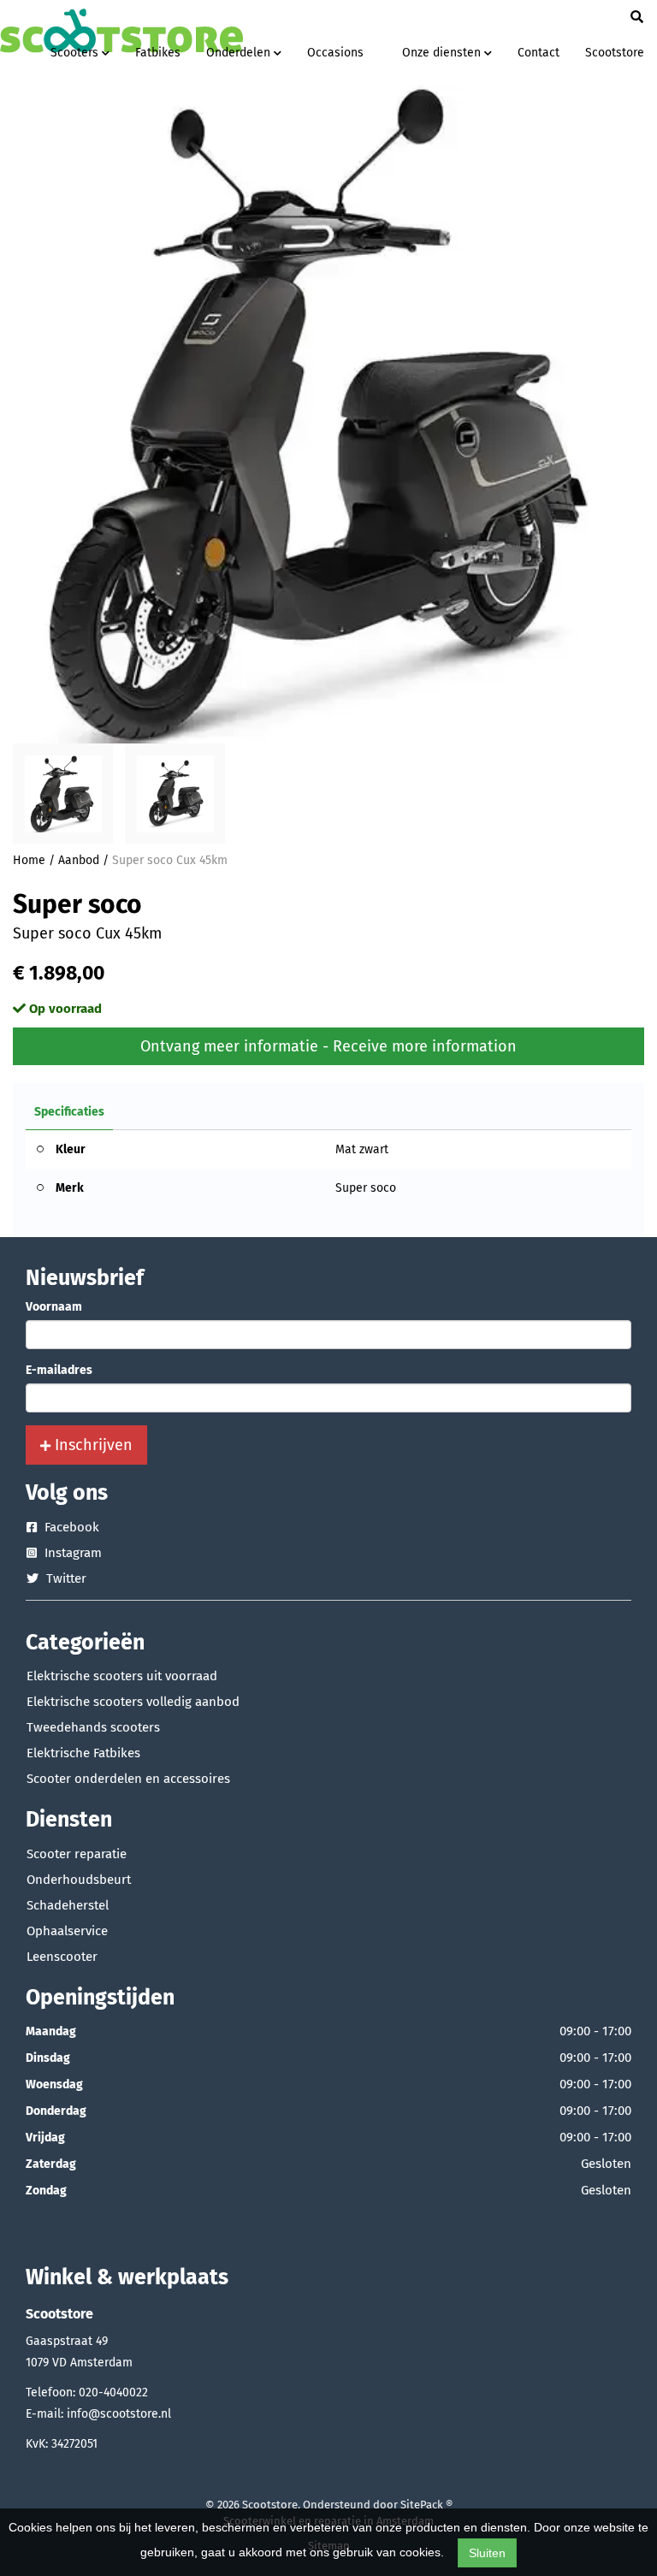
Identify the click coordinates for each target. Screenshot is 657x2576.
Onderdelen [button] (240, 53)
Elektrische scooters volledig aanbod (133, 1702)
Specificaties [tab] (69, 1112)
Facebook (70, 1527)
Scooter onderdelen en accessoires (128, 1779)
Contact (539, 53)
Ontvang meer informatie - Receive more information (328, 1046)
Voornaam (54, 1307)
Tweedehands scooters (93, 1727)
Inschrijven (92, 1445)
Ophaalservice (67, 1931)
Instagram (71, 1553)
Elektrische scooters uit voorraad (122, 1676)
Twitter (65, 1578)
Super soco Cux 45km (170, 860)
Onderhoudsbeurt (79, 1880)
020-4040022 (113, 2392)
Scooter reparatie (77, 1854)
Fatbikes (158, 53)
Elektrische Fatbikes (83, 1753)
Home (29, 860)
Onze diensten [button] (443, 53)
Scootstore (615, 53)
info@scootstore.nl (119, 2414)
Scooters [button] (76, 53)
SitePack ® (426, 2505)
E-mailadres (59, 1370)
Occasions (335, 53)
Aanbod (79, 860)
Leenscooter (62, 1957)
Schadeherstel (68, 1905)
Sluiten (487, 2553)
